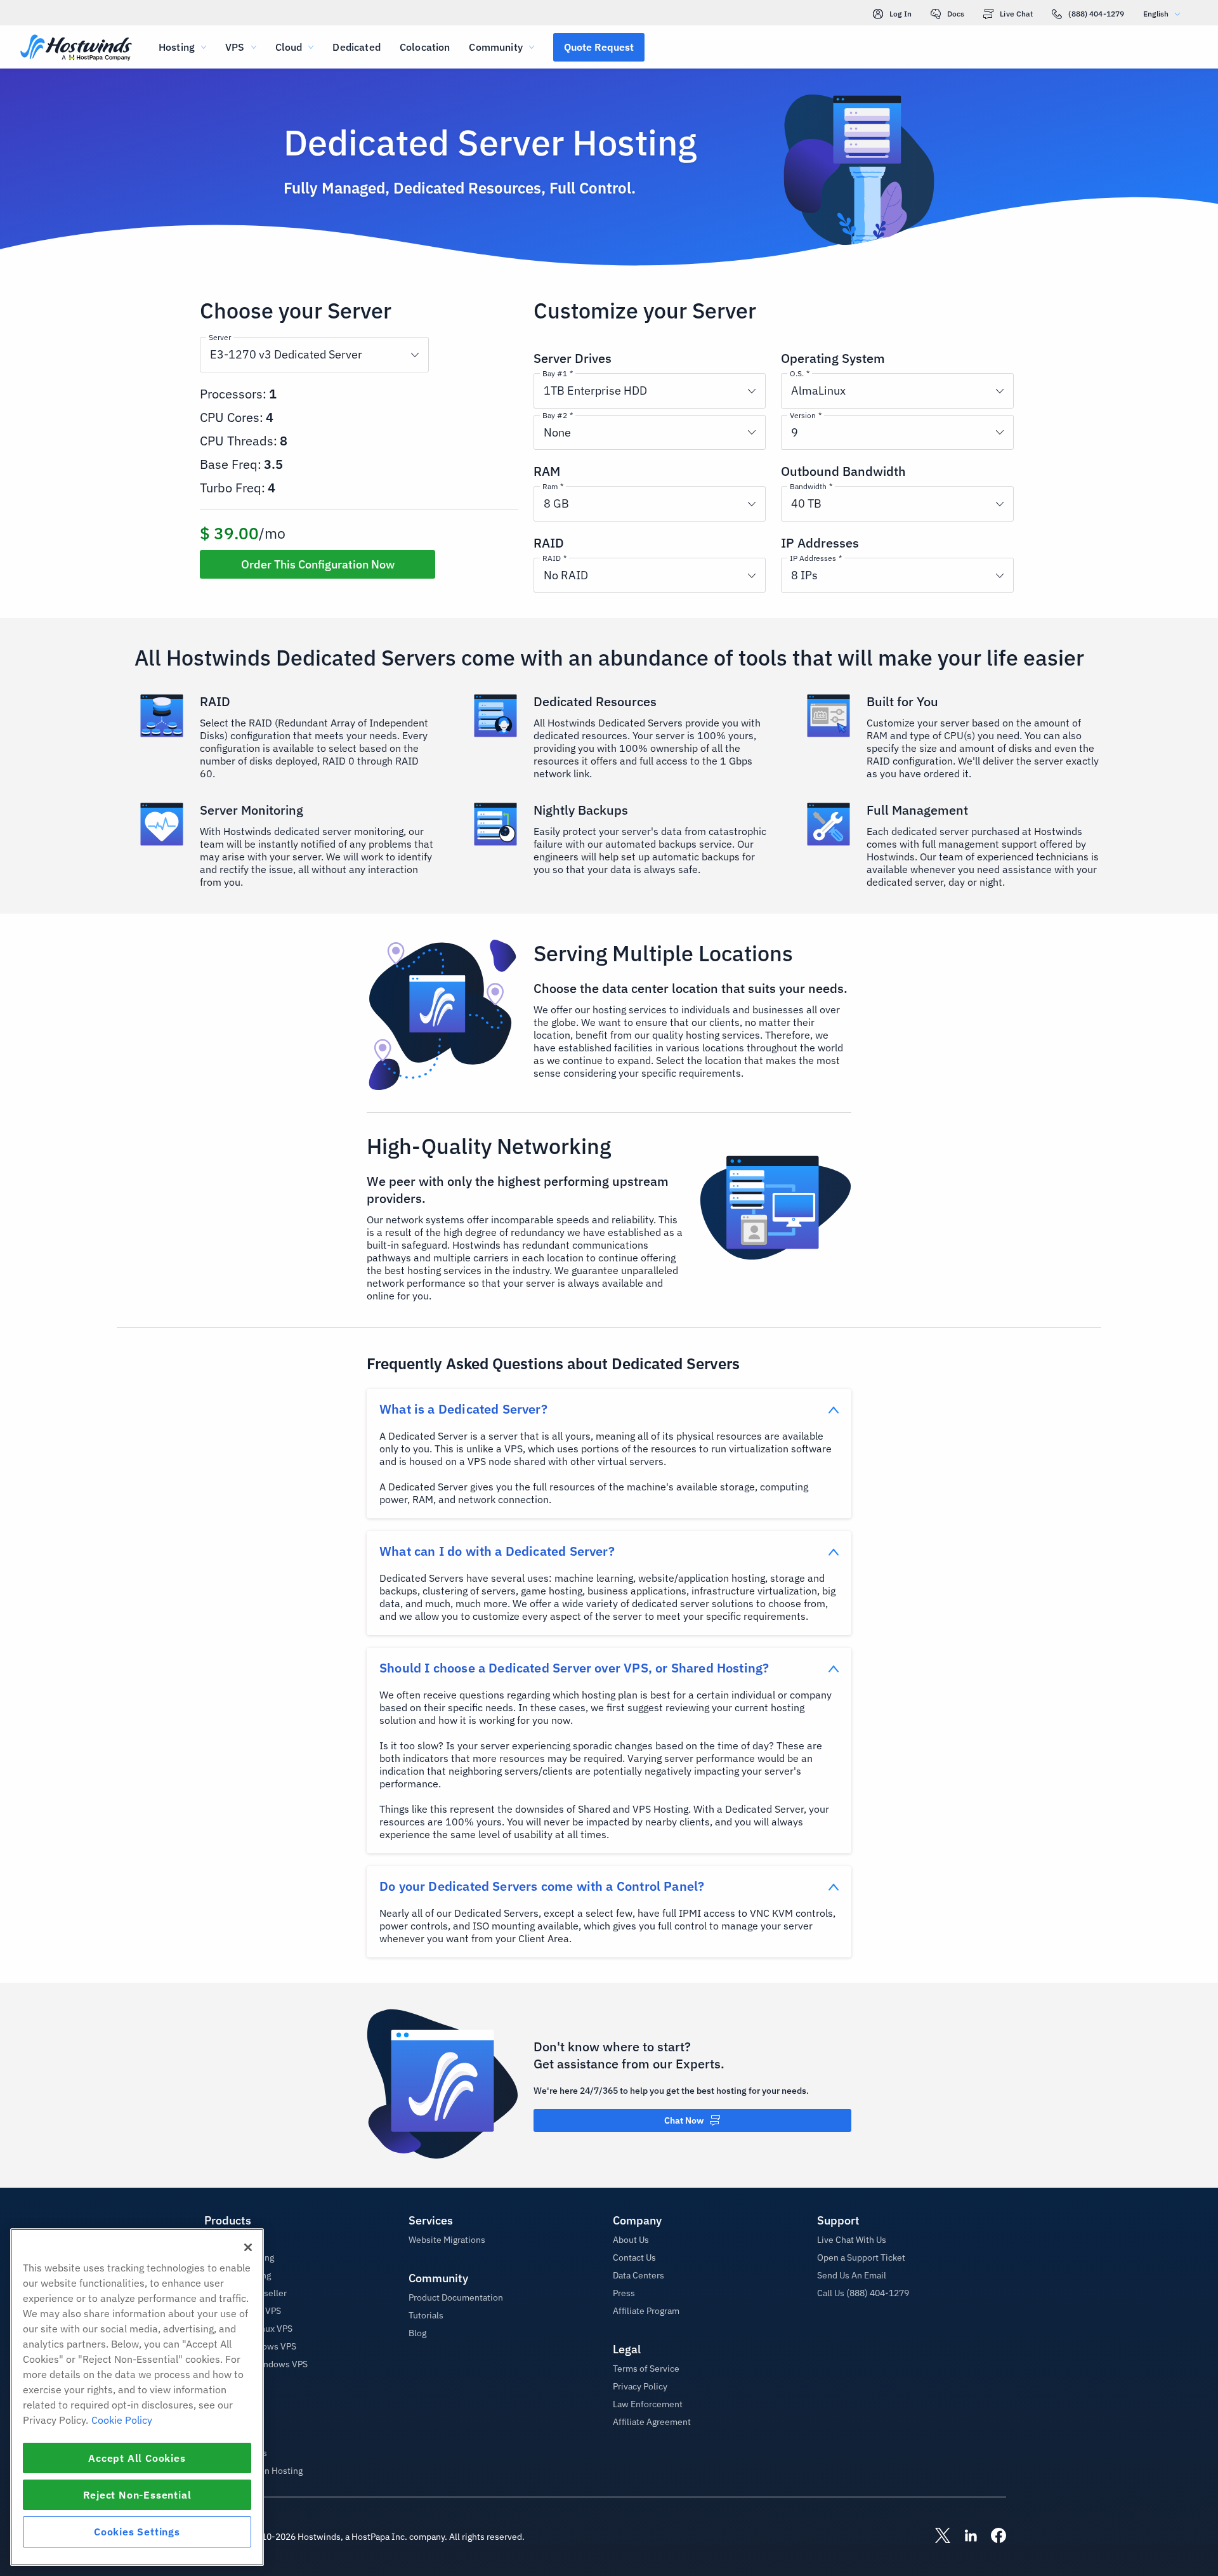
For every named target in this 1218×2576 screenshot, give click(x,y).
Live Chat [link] (1016, 14)
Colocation (425, 47)
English (1156, 14)
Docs (956, 14)
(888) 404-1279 (1096, 14)
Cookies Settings (137, 2532)
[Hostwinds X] (936, 2537)
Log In (900, 14)
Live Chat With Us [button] (852, 2240)
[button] (599, 47)
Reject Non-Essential (137, 2495)
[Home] (76, 49)
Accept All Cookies (137, 2458)
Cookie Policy (122, 2420)
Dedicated (356, 47)
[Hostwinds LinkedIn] (964, 2537)
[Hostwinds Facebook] (992, 2537)
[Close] (248, 2247)
